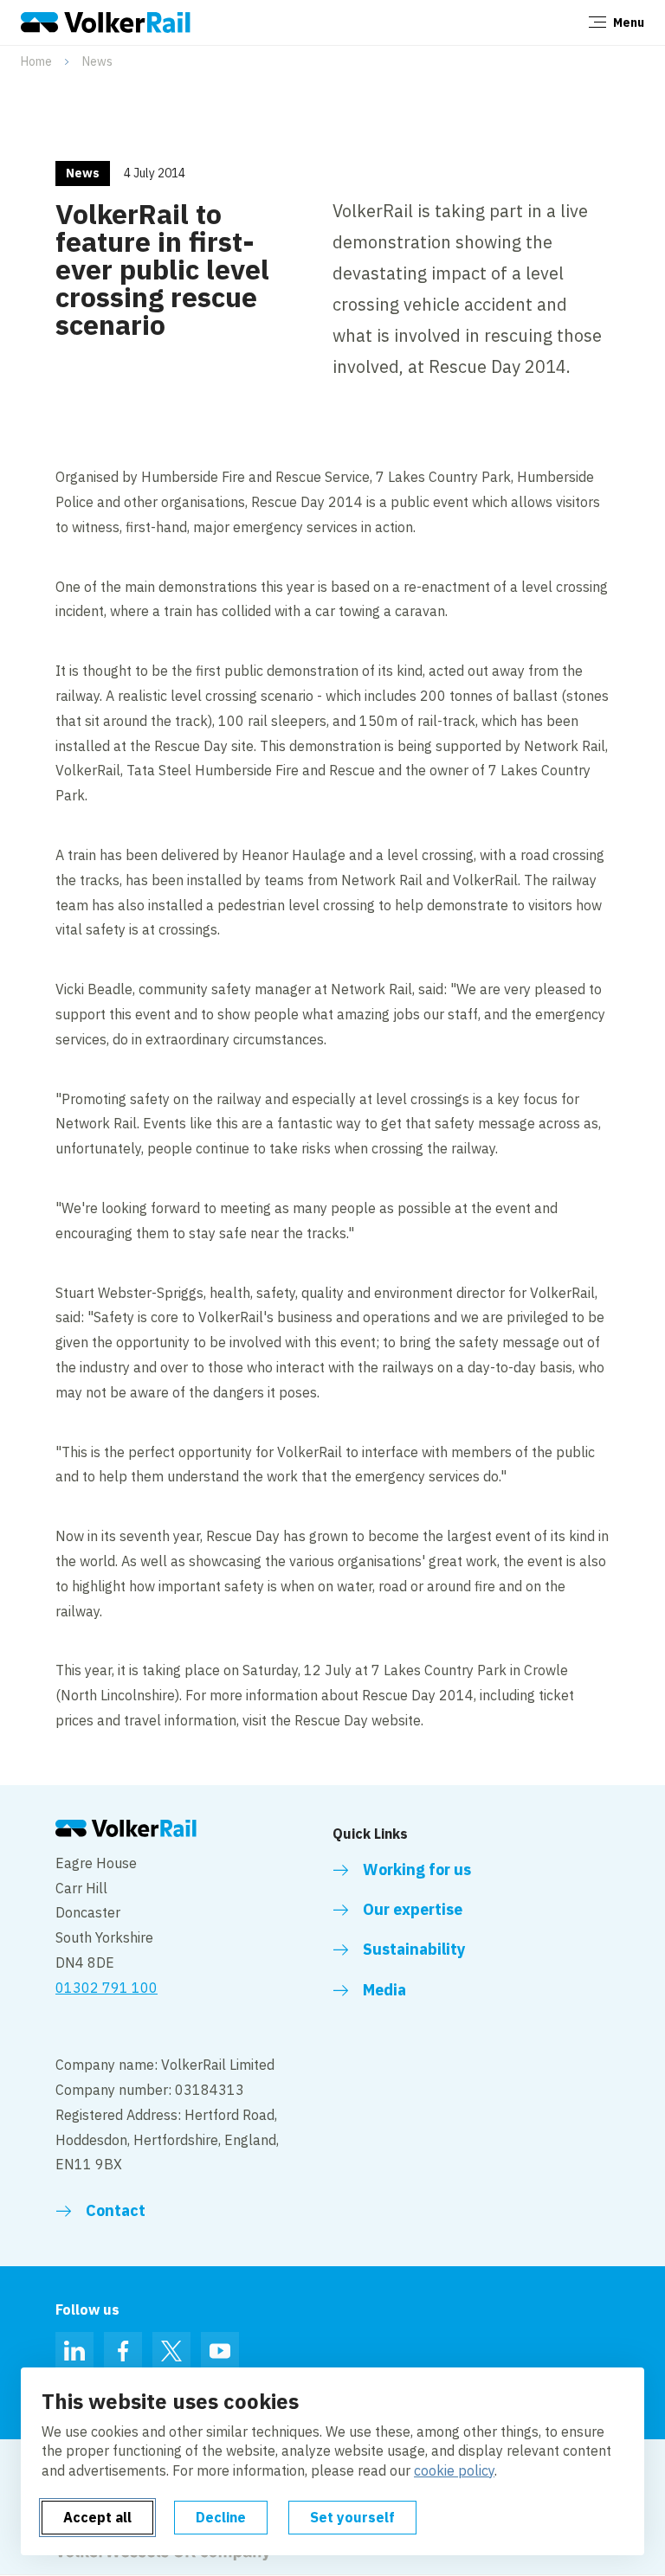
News (97, 61)
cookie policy (454, 2470)
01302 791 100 (107, 1988)
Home (36, 61)
